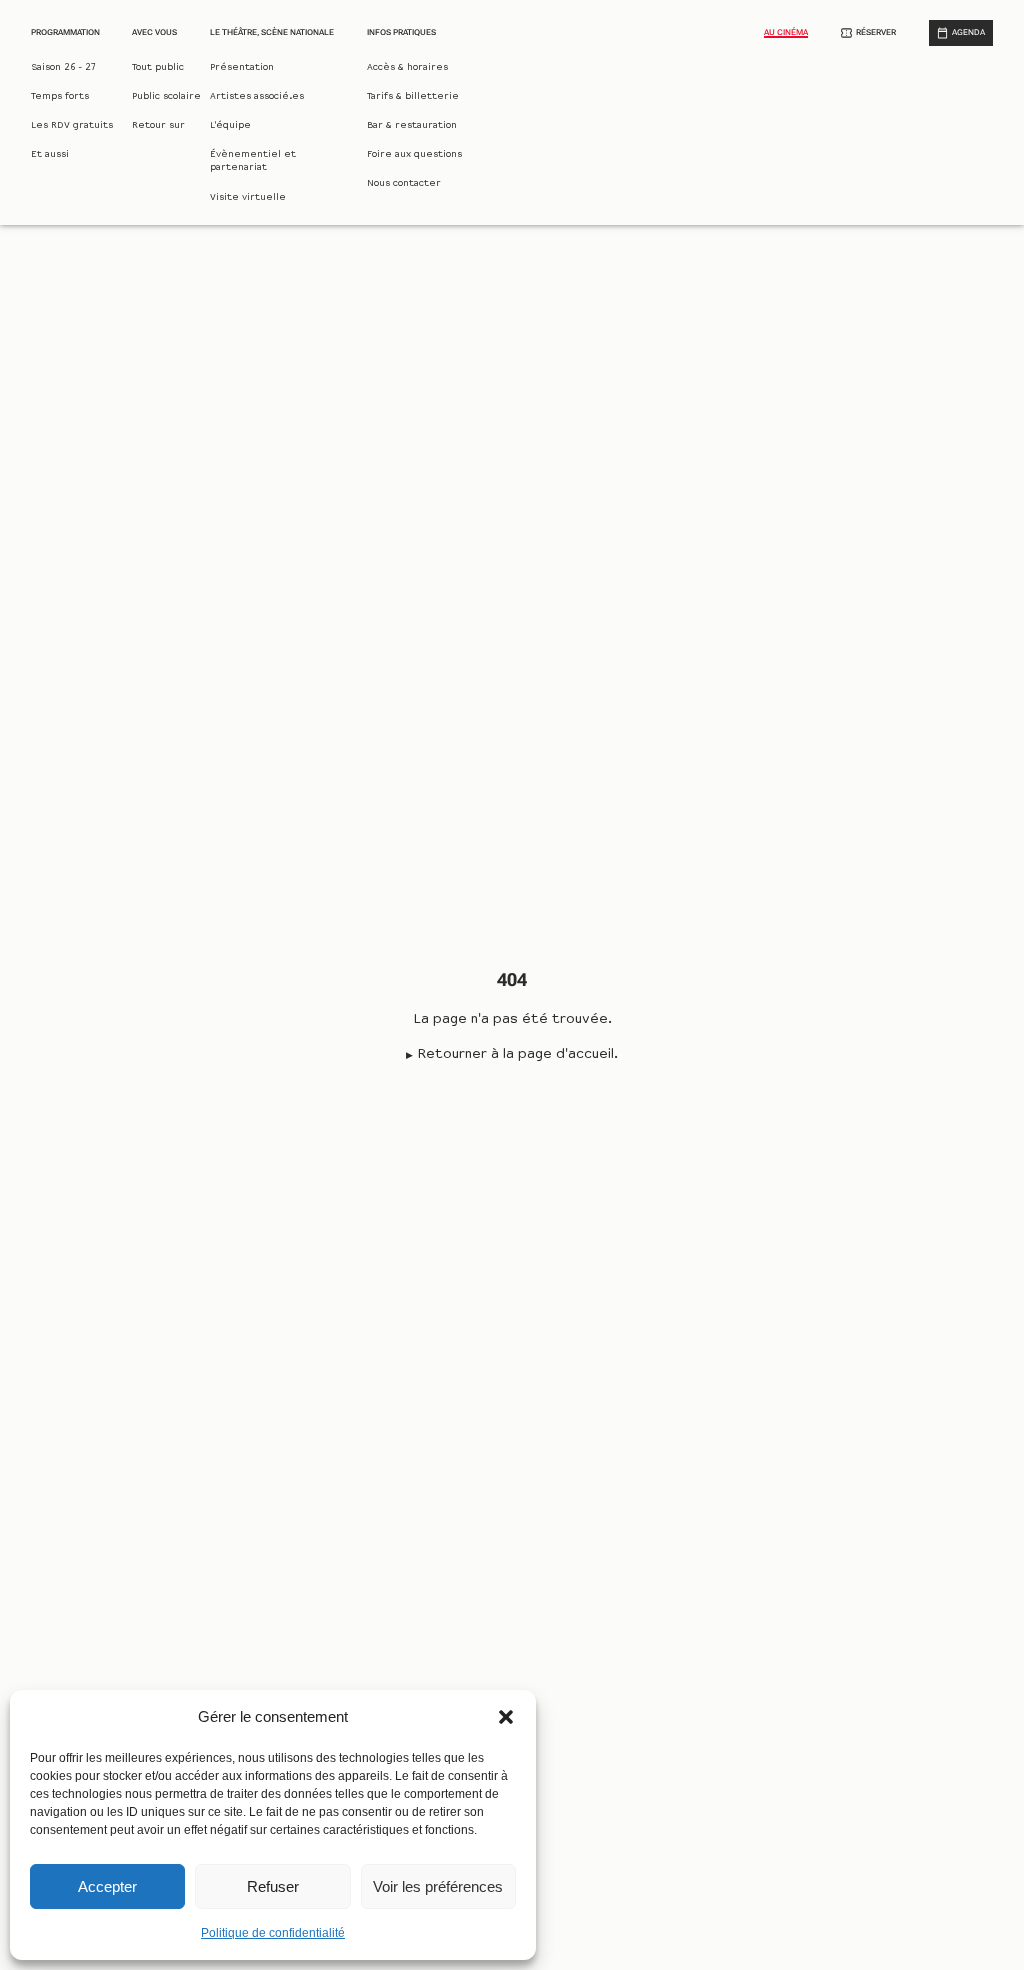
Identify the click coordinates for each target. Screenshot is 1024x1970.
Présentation (242, 68)
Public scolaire (166, 97)
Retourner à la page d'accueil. (517, 1055)
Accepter (107, 1886)
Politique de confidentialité (273, 1933)
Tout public (158, 68)
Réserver (876, 32)
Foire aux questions (414, 155)
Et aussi (50, 155)
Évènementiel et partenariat (253, 161)
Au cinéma (786, 32)
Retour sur (158, 126)
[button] (506, 1717)
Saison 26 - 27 (63, 68)
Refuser (273, 1886)
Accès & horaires (407, 68)
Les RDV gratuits (72, 126)
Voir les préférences (438, 1886)
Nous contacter (404, 184)
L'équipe (230, 126)
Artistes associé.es (257, 97)
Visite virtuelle (248, 198)
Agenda (968, 32)
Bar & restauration (412, 126)
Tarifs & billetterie (413, 97)
